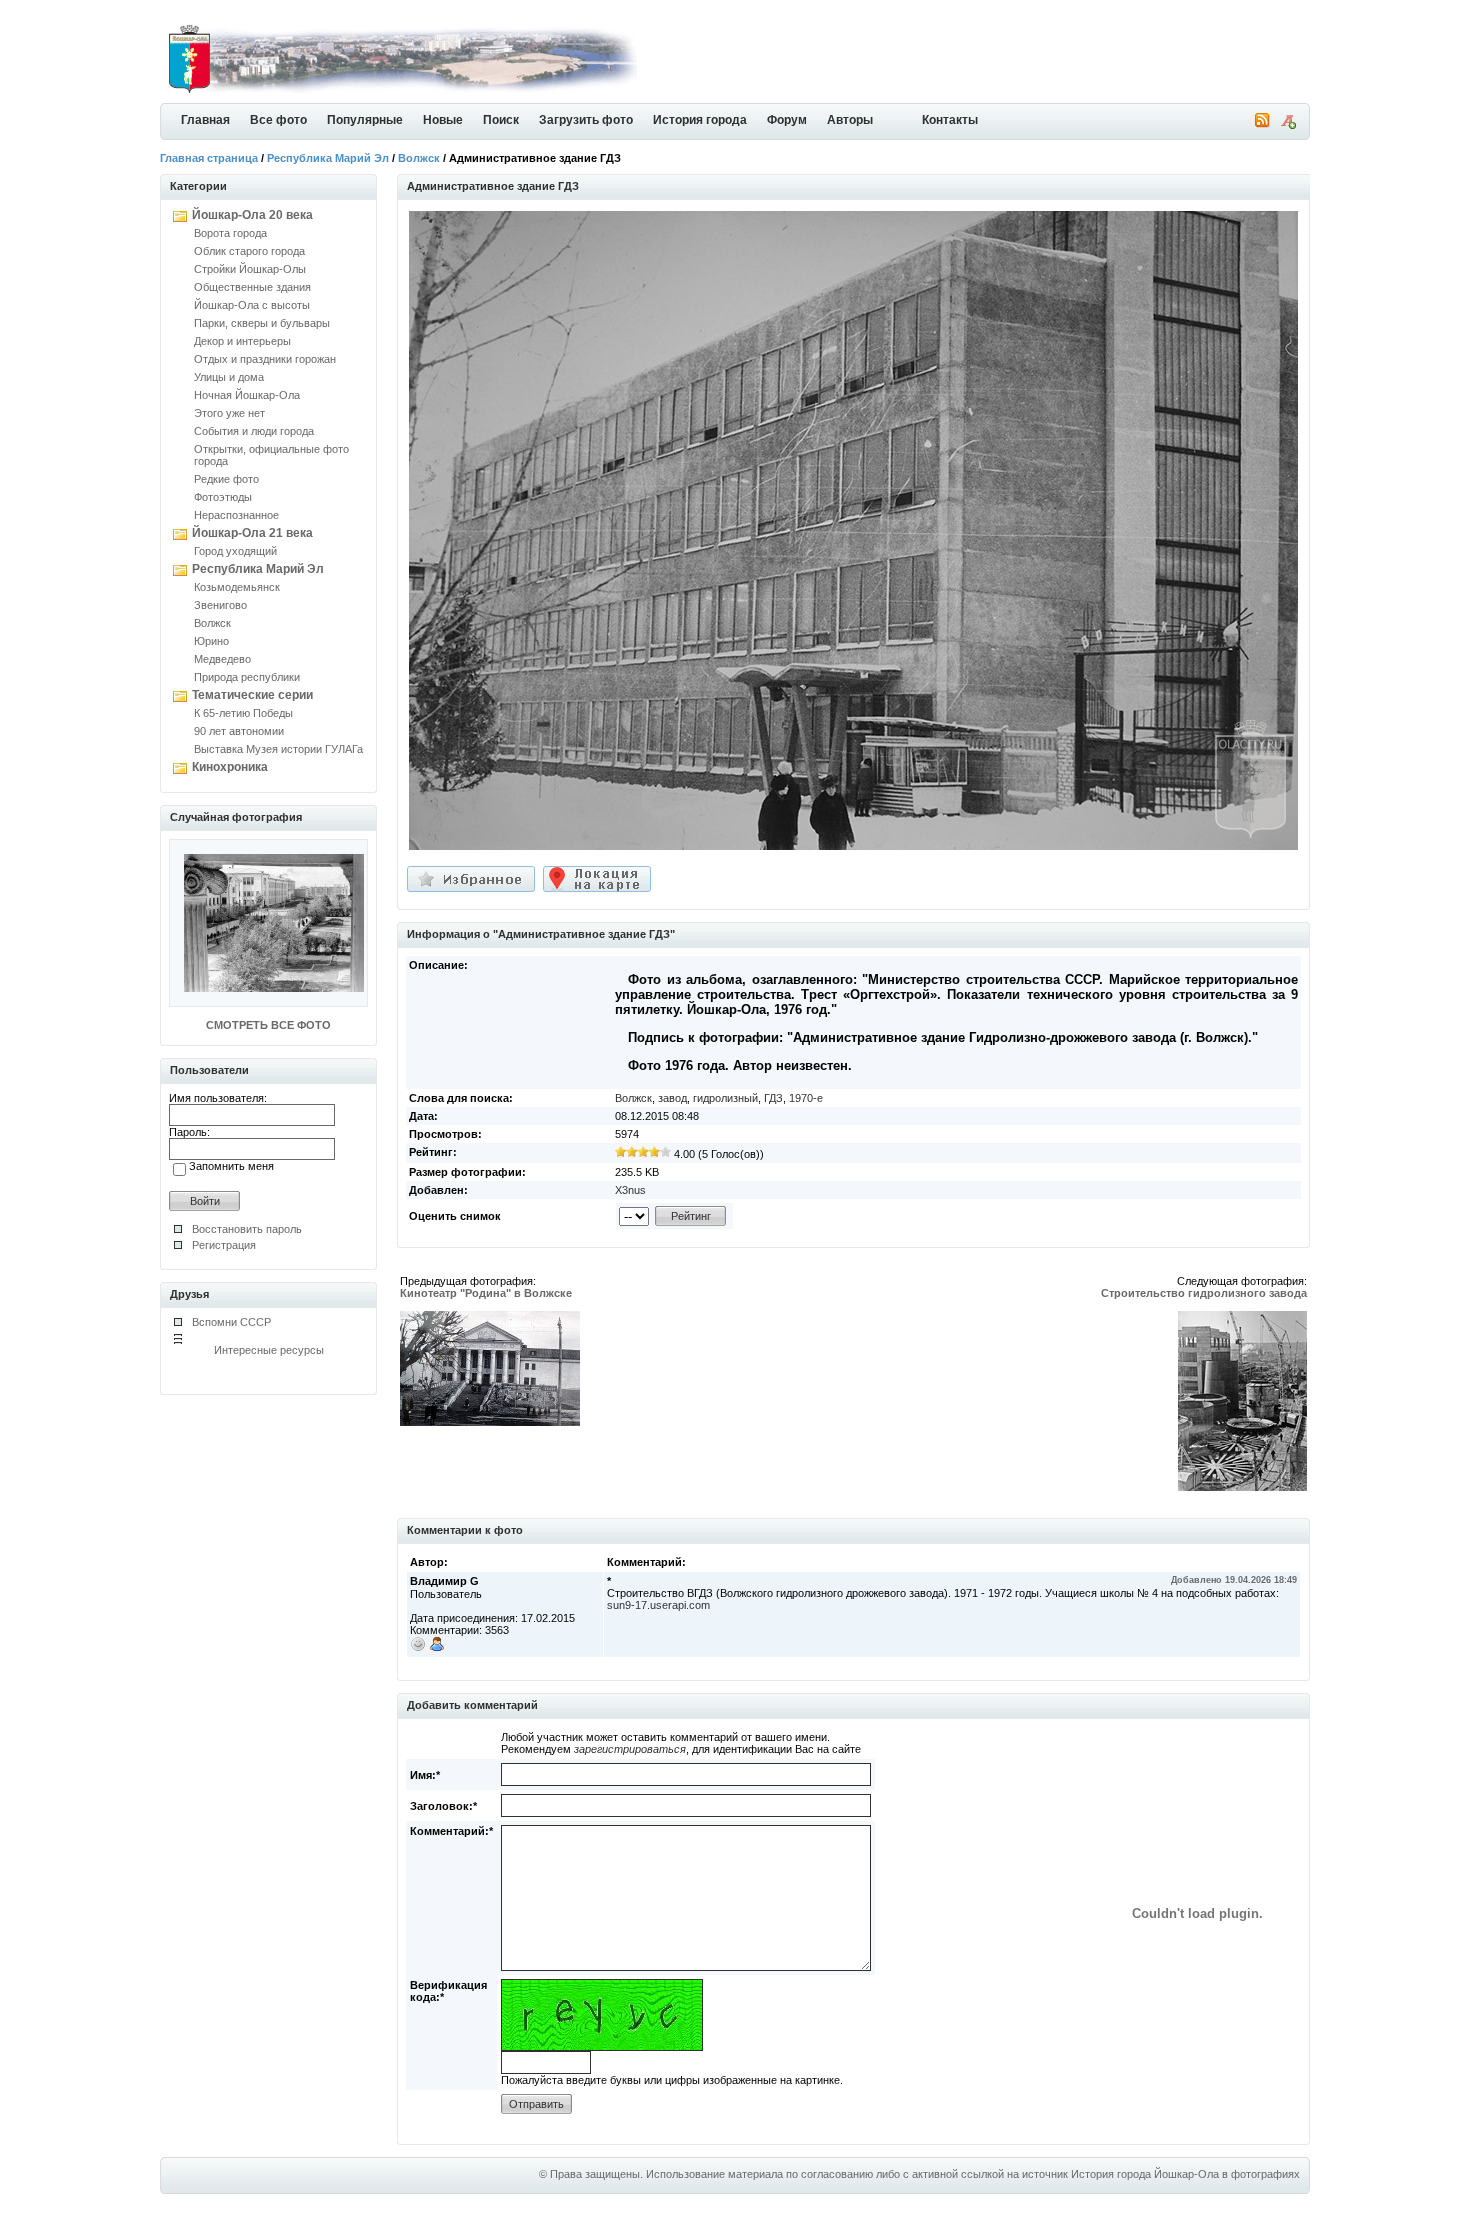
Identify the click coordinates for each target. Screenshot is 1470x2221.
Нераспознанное (236, 515)
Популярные (365, 120)
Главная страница (209, 158)
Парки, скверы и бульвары (262, 323)
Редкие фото (226, 479)
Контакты (950, 120)
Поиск (501, 120)
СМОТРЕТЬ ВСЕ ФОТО (268, 1025)
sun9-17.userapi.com (658, 1605)
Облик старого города (249, 251)
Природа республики (247, 677)
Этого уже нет (229, 413)
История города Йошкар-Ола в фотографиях (1185, 2174)
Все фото (278, 120)
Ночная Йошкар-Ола (247, 395)
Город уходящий (235, 551)
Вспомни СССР (231, 1322)
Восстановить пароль (247, 1229)
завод (672, 1098)
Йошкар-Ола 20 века (252, 215)
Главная (205, 120)
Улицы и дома (229, 377)
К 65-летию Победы (243, 713)
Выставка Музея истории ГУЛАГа (278, 749)
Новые (443, 120)
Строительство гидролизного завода (1204, 1293)
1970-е (806, 1098)
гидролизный (725, 1098)
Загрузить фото (586, 120)
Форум (787, 120)
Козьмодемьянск (237, 587)
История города (700, 120)
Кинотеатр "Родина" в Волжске (486, 1293)
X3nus (630, 1190)
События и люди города (254, 431)
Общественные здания (252, 287)
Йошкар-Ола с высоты (252, 305)
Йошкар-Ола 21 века (252, 533)
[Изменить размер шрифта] (1288, 125)
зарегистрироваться (630, 1749)
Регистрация (224, 1245)
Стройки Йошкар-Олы (250, 269)
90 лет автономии (239, 731)
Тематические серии (252, 695)
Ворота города (230, 233)
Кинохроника (230, 767)
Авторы (850, 120)
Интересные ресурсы (269, 1350)
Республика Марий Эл (328, 158)
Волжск (419, 158)
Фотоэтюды (223, 497)
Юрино (211, 641)
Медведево (222, 659)
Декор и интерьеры (242, 341)
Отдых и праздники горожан (265, 359)
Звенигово (220, 605)
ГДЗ (773, 1098)
